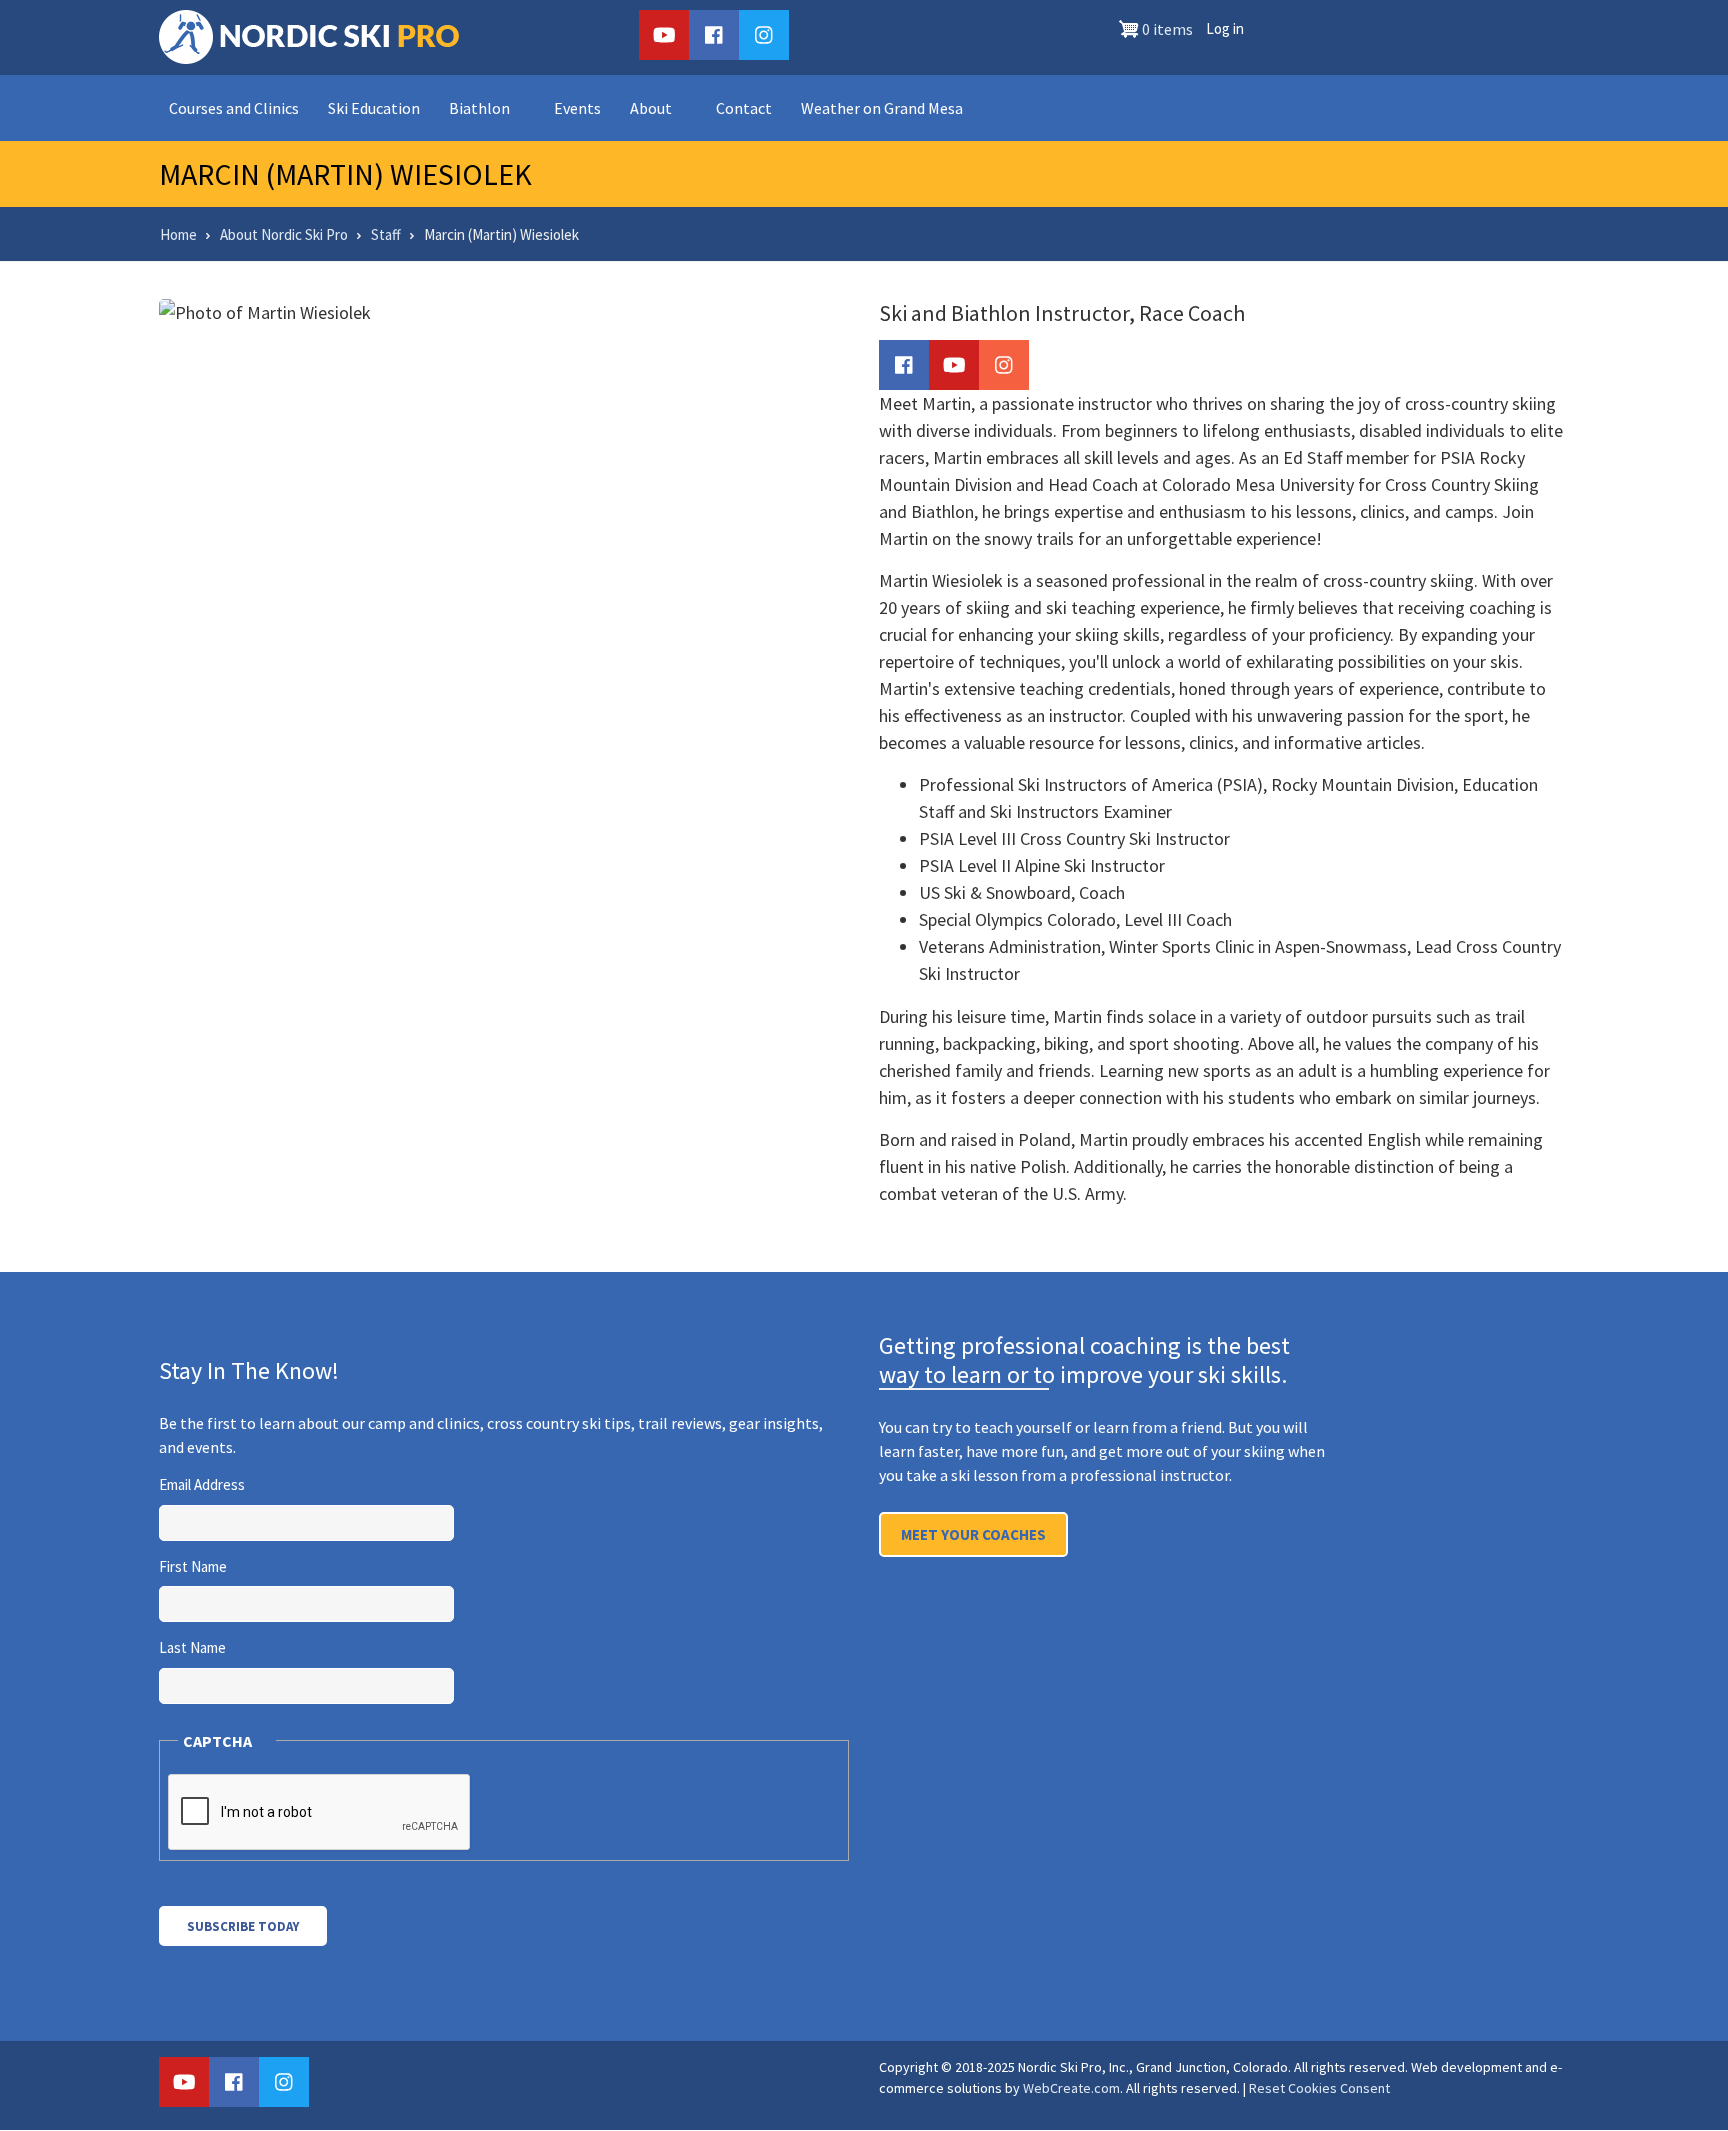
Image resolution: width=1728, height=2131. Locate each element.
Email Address (202, 1484)
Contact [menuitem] (744, 108)
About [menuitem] (651, 108)
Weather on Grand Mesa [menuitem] (882, 108)
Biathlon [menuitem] (479, 108)
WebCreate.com (1071, 2088)
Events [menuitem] (577, 108)
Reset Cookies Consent (1319, 2088)
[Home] (309, 35)
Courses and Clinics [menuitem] (234, 108)
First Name (193, 1566)
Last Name (192, 1647)
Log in (1225, 28)
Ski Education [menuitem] (374, 108)
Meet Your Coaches (973, 1534)
